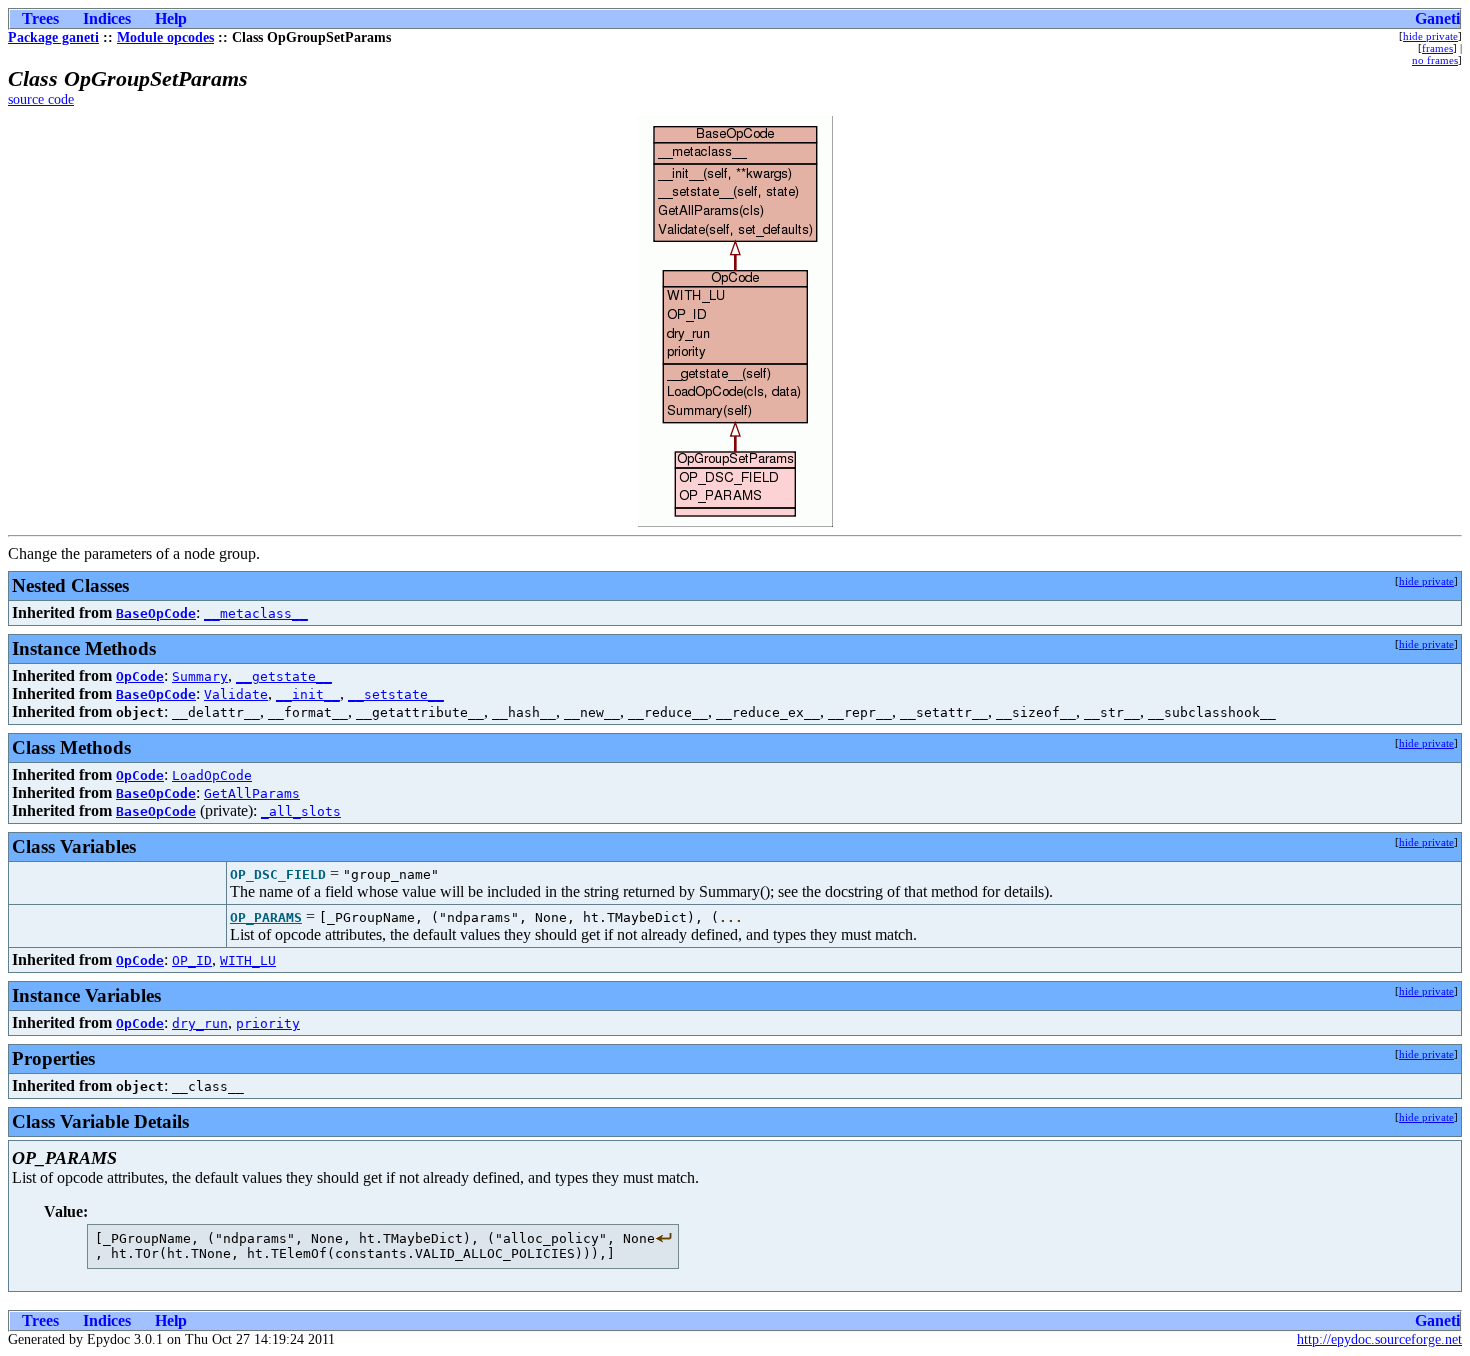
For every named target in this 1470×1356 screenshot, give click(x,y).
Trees (40, 18)
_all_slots (301, 811)
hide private (1430, 36)
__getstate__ (284, 676)
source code (41, 99)
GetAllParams (252, 793)
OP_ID (192, 960)
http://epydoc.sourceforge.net (1379, 1339)
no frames (1435, 60)
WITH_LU (248, 960)
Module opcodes (165, 37)
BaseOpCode (156, 613)
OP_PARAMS (266, 917)
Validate (236, 694)
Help (171, 18)
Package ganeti (53, 37)
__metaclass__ (256, 613)
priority (268, 1023)
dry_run (200, 1023)
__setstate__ (396, 694)
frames (1437, 48)
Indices (107, 18)
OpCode (140, 676)
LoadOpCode (212, 775)
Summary (200, 676)
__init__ (308, 694)
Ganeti (1437, 18)
